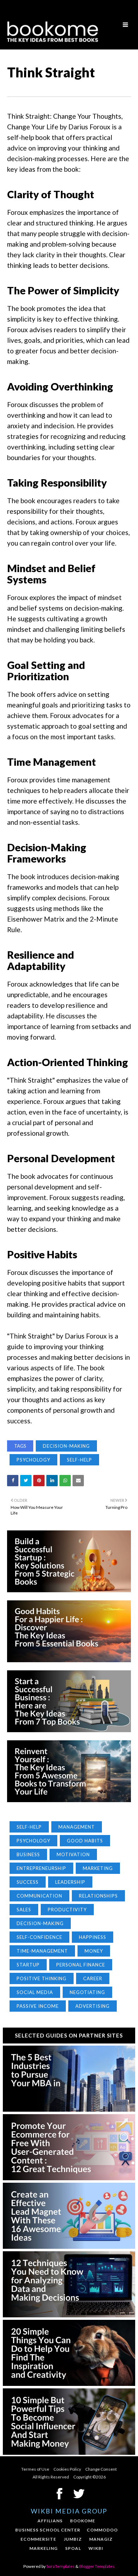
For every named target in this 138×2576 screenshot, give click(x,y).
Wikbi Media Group (69, 2511)
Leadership (70, 1882)
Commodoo (102, 2530)
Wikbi (96, 2548)
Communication (39, 1896)
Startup (28, 1965)
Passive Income (38, 2006)
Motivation (73, 1854)
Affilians (50, 2521)
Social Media (35, 1992)
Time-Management (42, 1951)
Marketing (98, 1868)
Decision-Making (66, 1446)
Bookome (83, 2521)
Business (28, 1854)
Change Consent (101, 2469)
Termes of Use (35, 2469)
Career (93, 1978)
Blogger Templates (97, 2566)
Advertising (93, 2006)
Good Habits (85, 1841)
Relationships (98, 1896)
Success (28, 1882)
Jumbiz (73, 2539)
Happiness (93, 1937)
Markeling (44, 2548)
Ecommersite (38, 2539)
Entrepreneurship (41, 1868)
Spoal (73, 2548)
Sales (24, 1910)
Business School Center (48, 2530)
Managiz (101, 2539)
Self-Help (79, 1460)
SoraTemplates (61, 2566)
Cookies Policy (67, 2469)
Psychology (33, 1460)
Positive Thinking (42, 1978)
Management (77, 1827)
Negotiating (87, 1992)
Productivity (67, 1910)
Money (94, 1951)
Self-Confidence (39, 1937)
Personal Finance (81, 1965)
